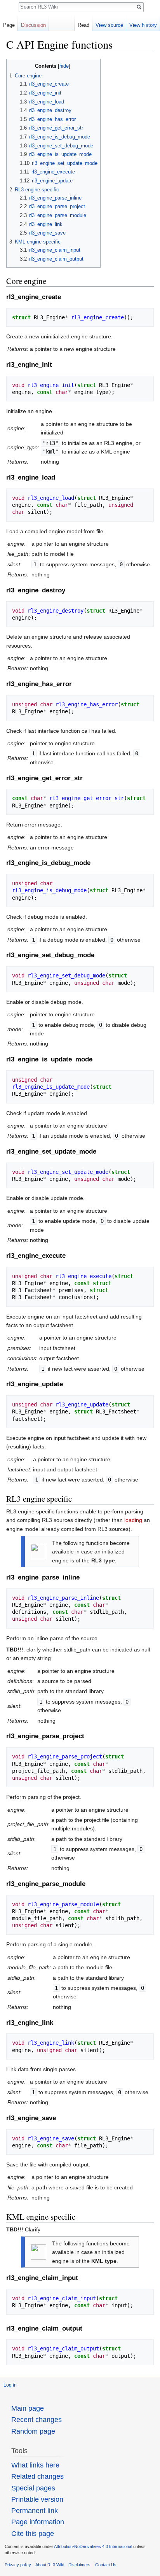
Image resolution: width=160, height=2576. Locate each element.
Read (83, 25)
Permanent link (35, 2511)
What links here (35, 2465)
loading (133, 1520)
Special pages (33, 2488)
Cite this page (33, 2534)
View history (143, 25)
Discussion (33, 25)
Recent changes (37, 2420)
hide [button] (64, 66)
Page (9, 25)
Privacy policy (18, 2565)
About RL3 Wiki (50, 2565)
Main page (28, 2408)
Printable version (37, 2499)
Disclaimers (79, 2565)
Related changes (37, 2476)
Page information (38, 2522)
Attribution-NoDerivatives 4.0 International (93, 2546)
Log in (10, 2385)
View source (109, 25)
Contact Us (106, 2565)
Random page (33, 2431)
